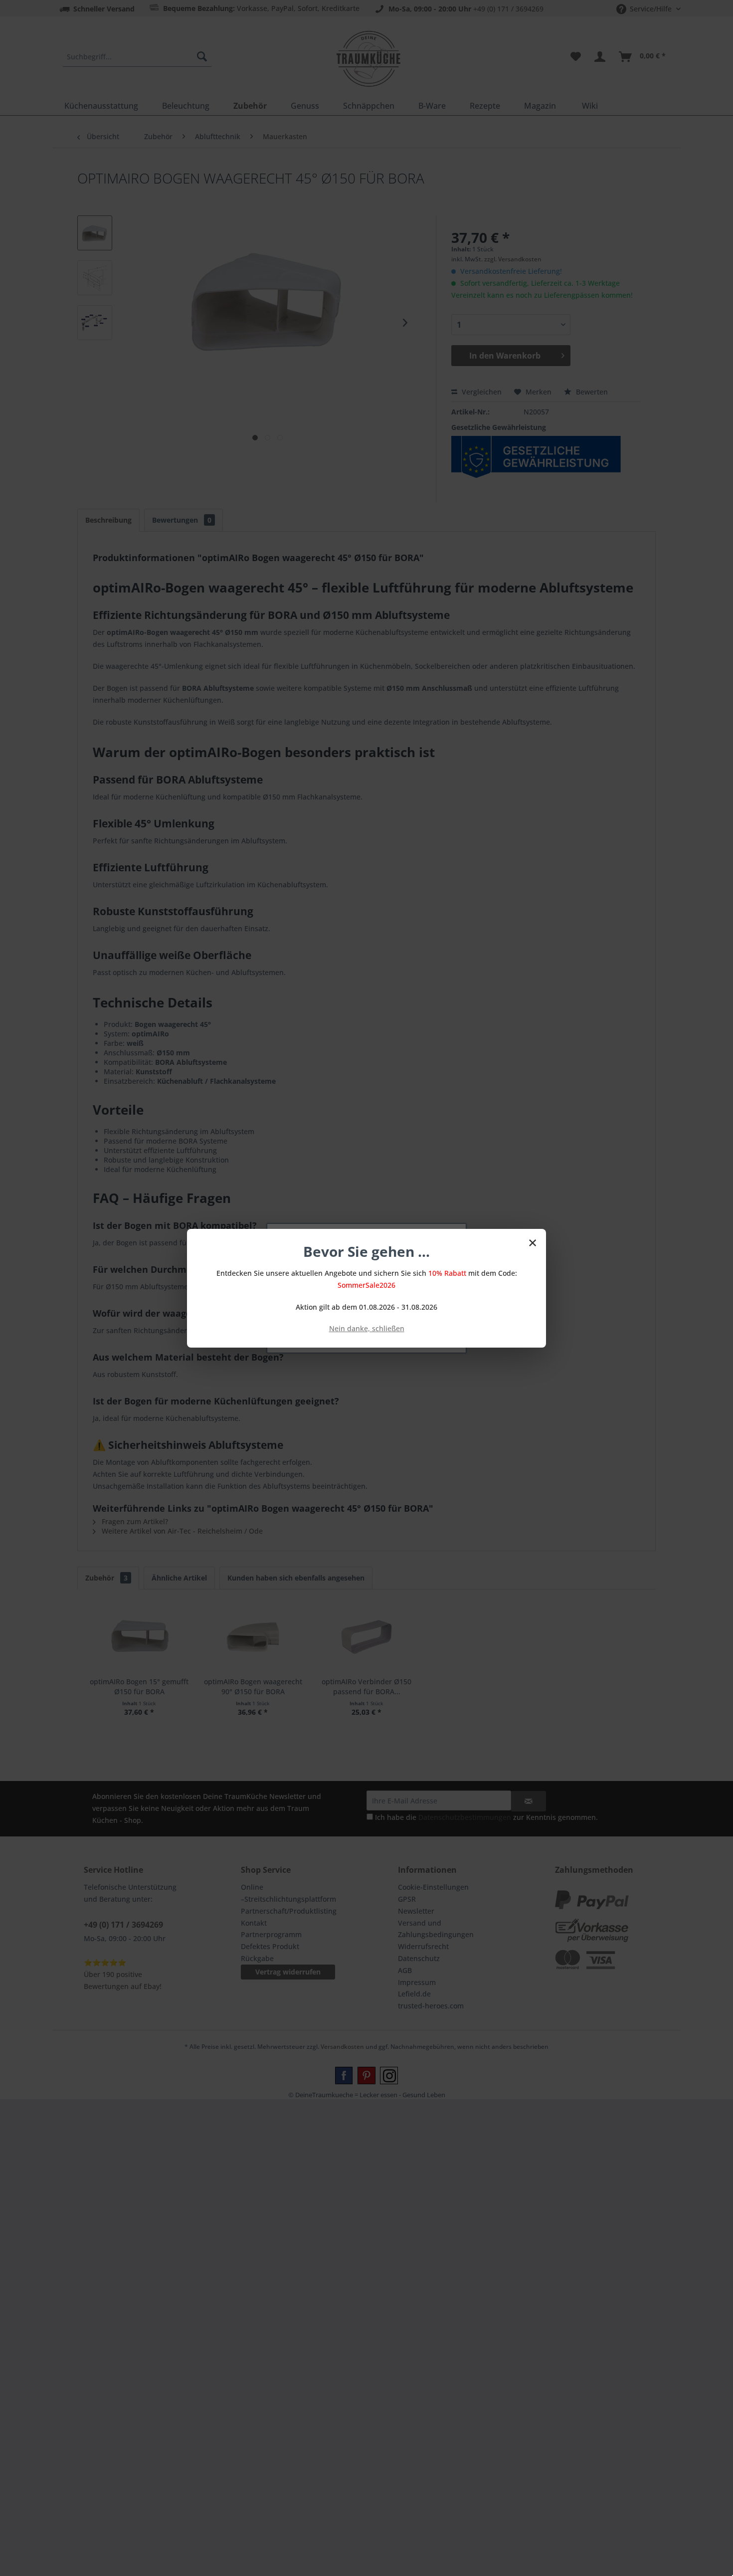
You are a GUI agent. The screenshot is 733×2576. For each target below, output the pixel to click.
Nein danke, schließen (367, 1328)
